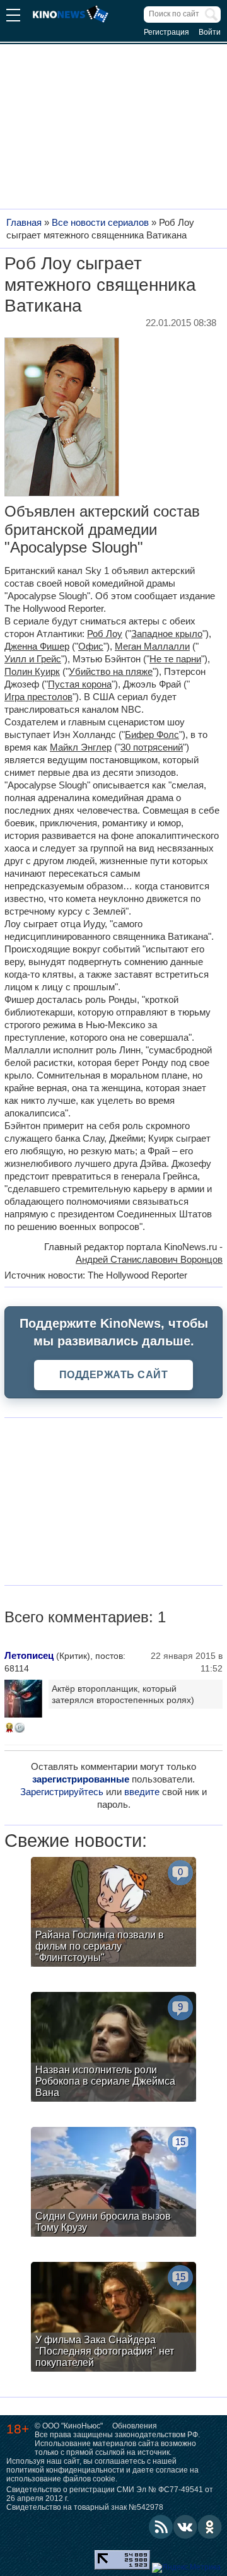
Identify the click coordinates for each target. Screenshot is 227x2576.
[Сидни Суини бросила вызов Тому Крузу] (113, 2183)
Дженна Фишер (37, 646)
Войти (210, 32)
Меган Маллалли (152, 646)
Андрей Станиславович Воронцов (149, 1259)
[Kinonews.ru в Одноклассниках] (210, 2527)
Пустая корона (80, 684)
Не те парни (175, 659)
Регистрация (166, 32)
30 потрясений (152, 747)
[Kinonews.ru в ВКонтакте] (185, 2527)
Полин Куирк (32, 671)
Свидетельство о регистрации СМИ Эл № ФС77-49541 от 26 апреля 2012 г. (110, 2494)
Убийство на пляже (111, 671)
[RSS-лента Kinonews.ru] (161, 2527)
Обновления (135, 2426)
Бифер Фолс (152, 735)
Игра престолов (38, 697)
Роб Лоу (105, 634)
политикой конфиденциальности (65, 2470)
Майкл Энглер (81, 747)
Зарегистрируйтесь (62, 1792)
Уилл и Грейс (33, 659)
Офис (91, 646)
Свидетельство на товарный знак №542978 (85, 2507)
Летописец (29, 1655)
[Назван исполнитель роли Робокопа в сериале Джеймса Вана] (113, 2048)
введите (142, 1792)
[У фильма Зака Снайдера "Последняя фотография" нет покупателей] (113, 2318)
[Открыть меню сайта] (13, 17)
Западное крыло (167, 634)
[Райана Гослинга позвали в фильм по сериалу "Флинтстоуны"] (113, 1913)
